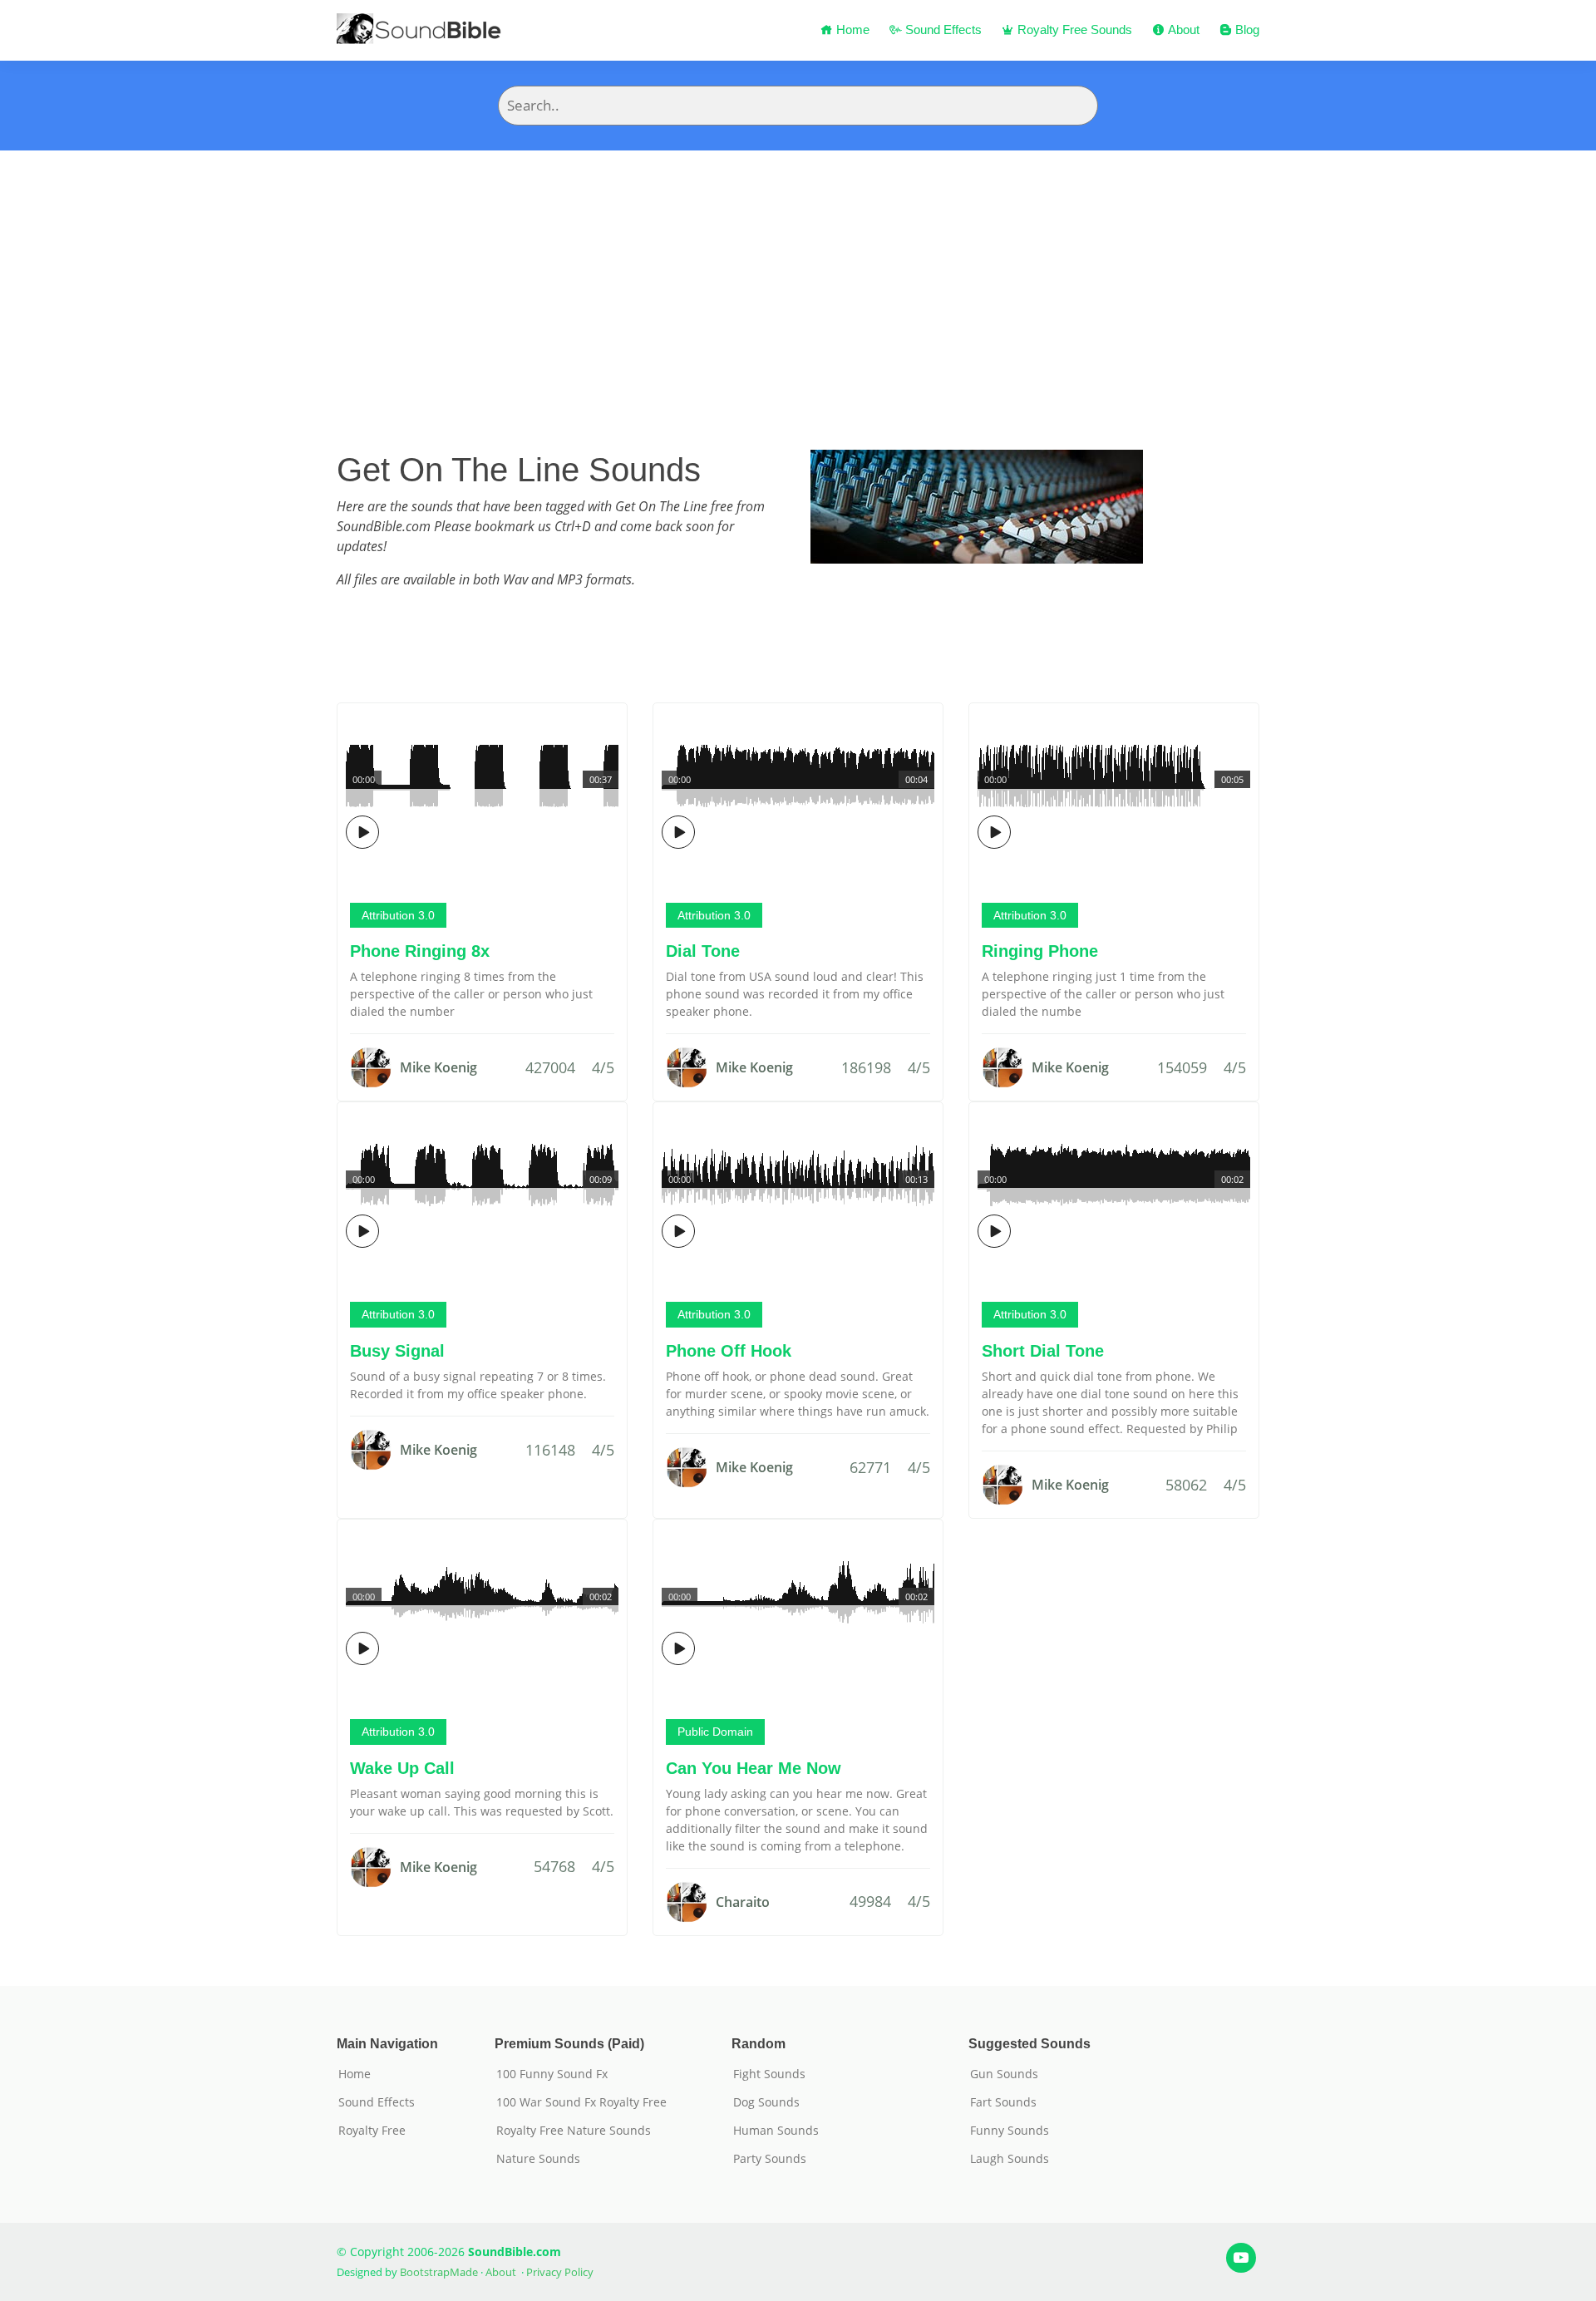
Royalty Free (372, 2131)
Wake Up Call (402, 1768)
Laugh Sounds (1010, 2159)
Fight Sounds (769, 2074)
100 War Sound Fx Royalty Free (581, 2102)
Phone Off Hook (729, 1351)
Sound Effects (942, 30)
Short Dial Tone (1043, 1351)
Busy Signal (397, 1351)
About (1182, 30)
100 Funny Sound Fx (552, 2074)
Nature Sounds (538, 2159)
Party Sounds (770, 2159)
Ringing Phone (1040, 951)
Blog (1246, 30)
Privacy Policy (560, 2272)
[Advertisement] (798, 275)
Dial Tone (703, 951)
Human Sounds (776, 2131)
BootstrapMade (439, 2272)
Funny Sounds (1010, 2131)
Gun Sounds (1004, 2074)
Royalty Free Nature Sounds (574, 2131)
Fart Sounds (1003, 2102)
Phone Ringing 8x (420, 951)
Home (851, 30)
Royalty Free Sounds (1073, 30)
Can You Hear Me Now (754, 1768)
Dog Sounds (766, 2102)
